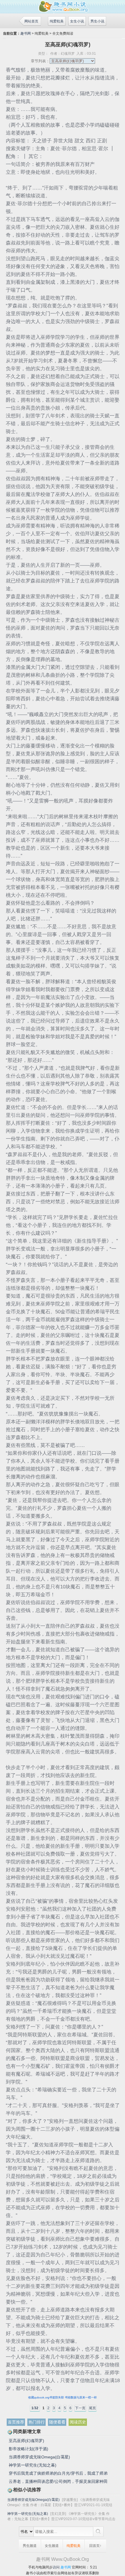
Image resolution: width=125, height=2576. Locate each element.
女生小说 (77, 21)
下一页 (80, 2408)
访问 (56, 2567)
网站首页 (31, 21)
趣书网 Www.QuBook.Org (63, 2559)
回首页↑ (95, 2546)
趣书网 (26, 33)
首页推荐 (16, 2422)
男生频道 (30, 2546)
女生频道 (52, 2546)
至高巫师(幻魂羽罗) (26, 2441)
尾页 (92, 2408)
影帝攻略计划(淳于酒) (28, 2449)
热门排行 (37, 2422)
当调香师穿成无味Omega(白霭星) (39, 2457)
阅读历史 (78, 2422)
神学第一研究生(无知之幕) (33, 2465)
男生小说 (97, 21)
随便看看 (57, 2422)
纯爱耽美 (57, 21)
